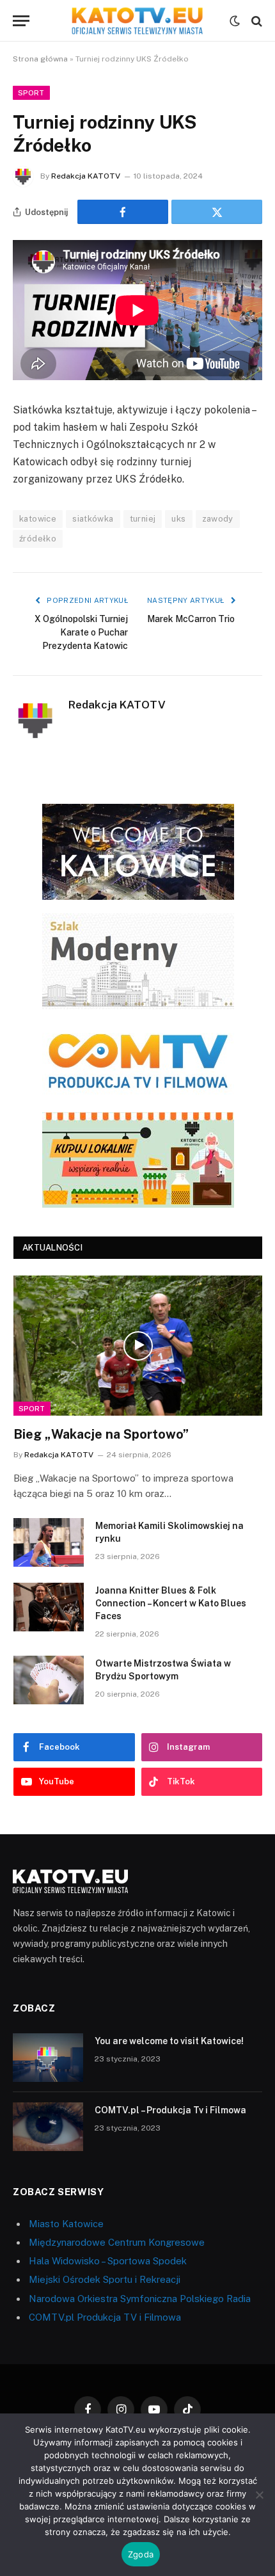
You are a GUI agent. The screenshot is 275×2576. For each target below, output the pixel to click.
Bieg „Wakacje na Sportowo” (101, 1434)
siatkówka (93, 519)
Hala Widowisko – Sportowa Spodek (108, 2261)
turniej (143, 519)
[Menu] (21, 21)
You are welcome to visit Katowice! (169, 2041)
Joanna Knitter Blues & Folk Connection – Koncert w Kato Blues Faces (171, 1603)
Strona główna (40, 59)
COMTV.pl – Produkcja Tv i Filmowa (170, 2110)
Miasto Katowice (66, 2224)
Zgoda (141, 2554)
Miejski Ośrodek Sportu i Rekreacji (105, 2279)
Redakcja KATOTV (86, 176)
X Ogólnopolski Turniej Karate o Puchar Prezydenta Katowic (81, 632)
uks (178, 519)
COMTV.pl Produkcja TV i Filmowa (105, 2317)
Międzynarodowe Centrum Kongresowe (117, 2242)
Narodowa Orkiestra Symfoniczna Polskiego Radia (140, 2299)
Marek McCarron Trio (191, 619)
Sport (31, 93)
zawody (218, 519)
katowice (38, 519)
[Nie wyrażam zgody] (259, 2495)
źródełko (38, 539)
